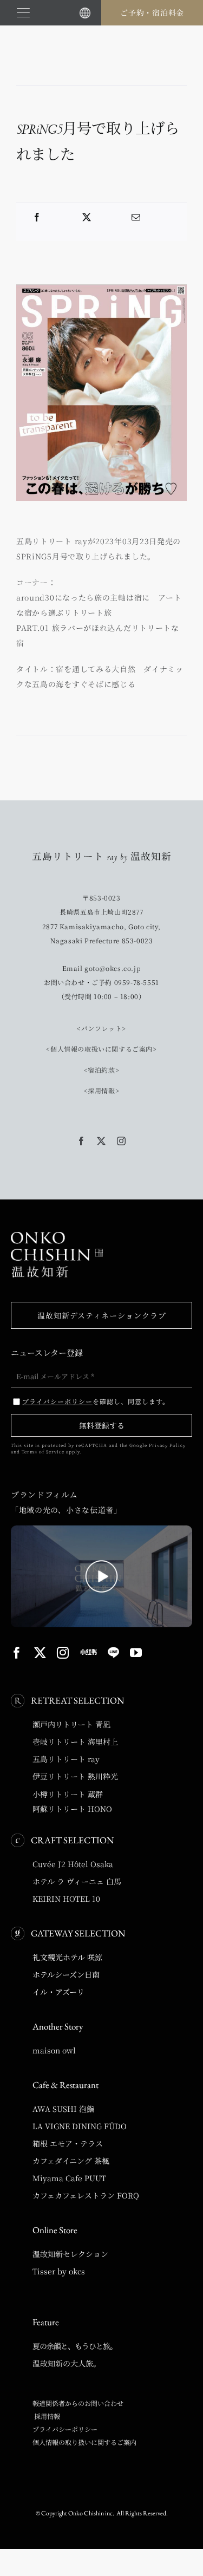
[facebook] (81, 1141)
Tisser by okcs (59, 2271)
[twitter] (101, 1141)
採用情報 (46, 2416)
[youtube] (136, 1653)
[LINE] (113, 1653)
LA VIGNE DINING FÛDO (80, 2126)
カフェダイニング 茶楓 (71, 2161)
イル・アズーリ (58, 1992)
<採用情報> (102, 1090)
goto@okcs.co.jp (113, 968)
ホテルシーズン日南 (66, 1974)
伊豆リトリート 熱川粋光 (75, 1776)
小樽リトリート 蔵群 (68, 1794)
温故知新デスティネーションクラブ (102, 1315)
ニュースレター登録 (47, 1352)
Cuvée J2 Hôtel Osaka (73, 1864)
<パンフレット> (101, 1028)
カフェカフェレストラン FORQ (86, 2195)
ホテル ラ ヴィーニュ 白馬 (77, 1881)
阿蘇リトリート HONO (72, 1809)
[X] (87, 217)
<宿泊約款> (102, 1070)
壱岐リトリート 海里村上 (75, 1742)
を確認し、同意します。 (96, 1401)
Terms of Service (43, 1452)
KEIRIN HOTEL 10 (66, 1899)
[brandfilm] (101, 1529)
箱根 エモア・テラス (68, 2143)
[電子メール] (136, 217)
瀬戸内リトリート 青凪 (71, 1724)
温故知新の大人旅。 (67, 2363)
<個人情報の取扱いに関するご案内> (101, 1049)
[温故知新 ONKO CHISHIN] (57, 1236)
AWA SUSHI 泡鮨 (63, 2109)
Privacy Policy (167, 1445)
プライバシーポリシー (65, 2429)
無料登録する (102, 1425)
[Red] (89, 1652)
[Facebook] (37, 217)
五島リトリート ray (66, 1759)
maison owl (54, 2050)
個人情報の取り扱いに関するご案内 (84, 2442)
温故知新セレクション (70, 2254)
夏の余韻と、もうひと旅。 (75, 2346)
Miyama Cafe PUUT (69, 2178)
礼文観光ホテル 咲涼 (67, 1957)
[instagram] (122, 1141)
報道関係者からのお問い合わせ (78, 2403)
